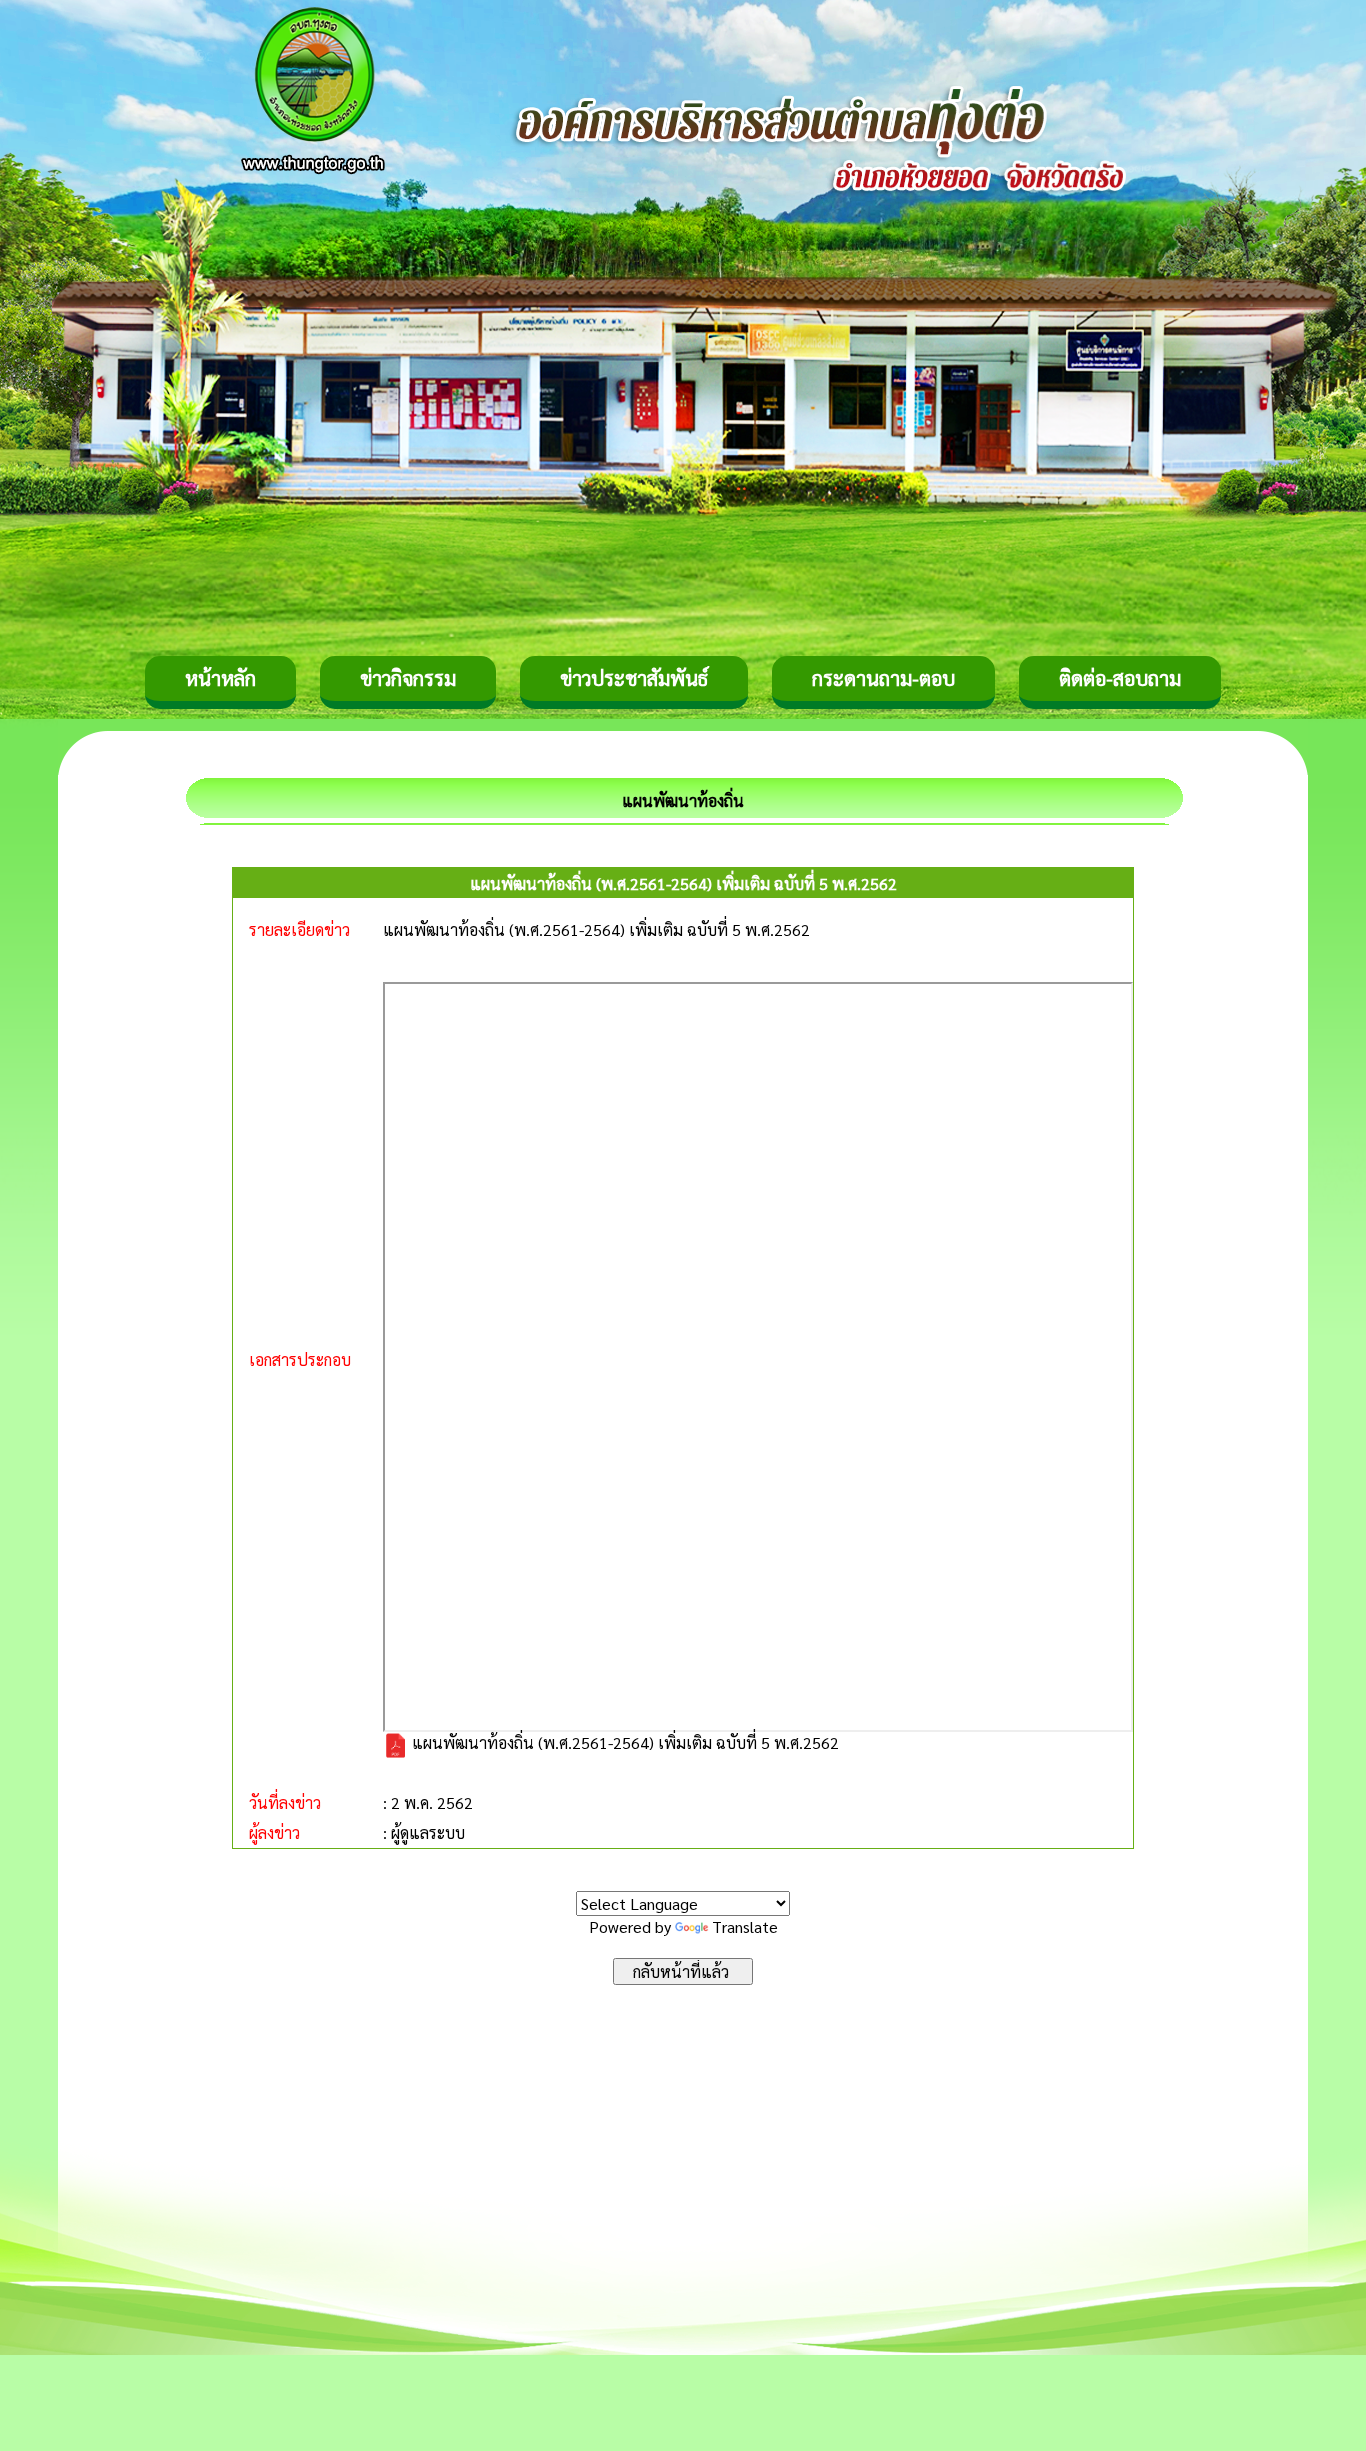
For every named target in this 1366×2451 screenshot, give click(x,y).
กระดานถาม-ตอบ (883, 678)
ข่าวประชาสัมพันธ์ (634, 678)
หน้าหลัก (220, 678)
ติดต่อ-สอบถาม (1120, 678)
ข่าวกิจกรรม (408, 678)
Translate (745, 1926)
